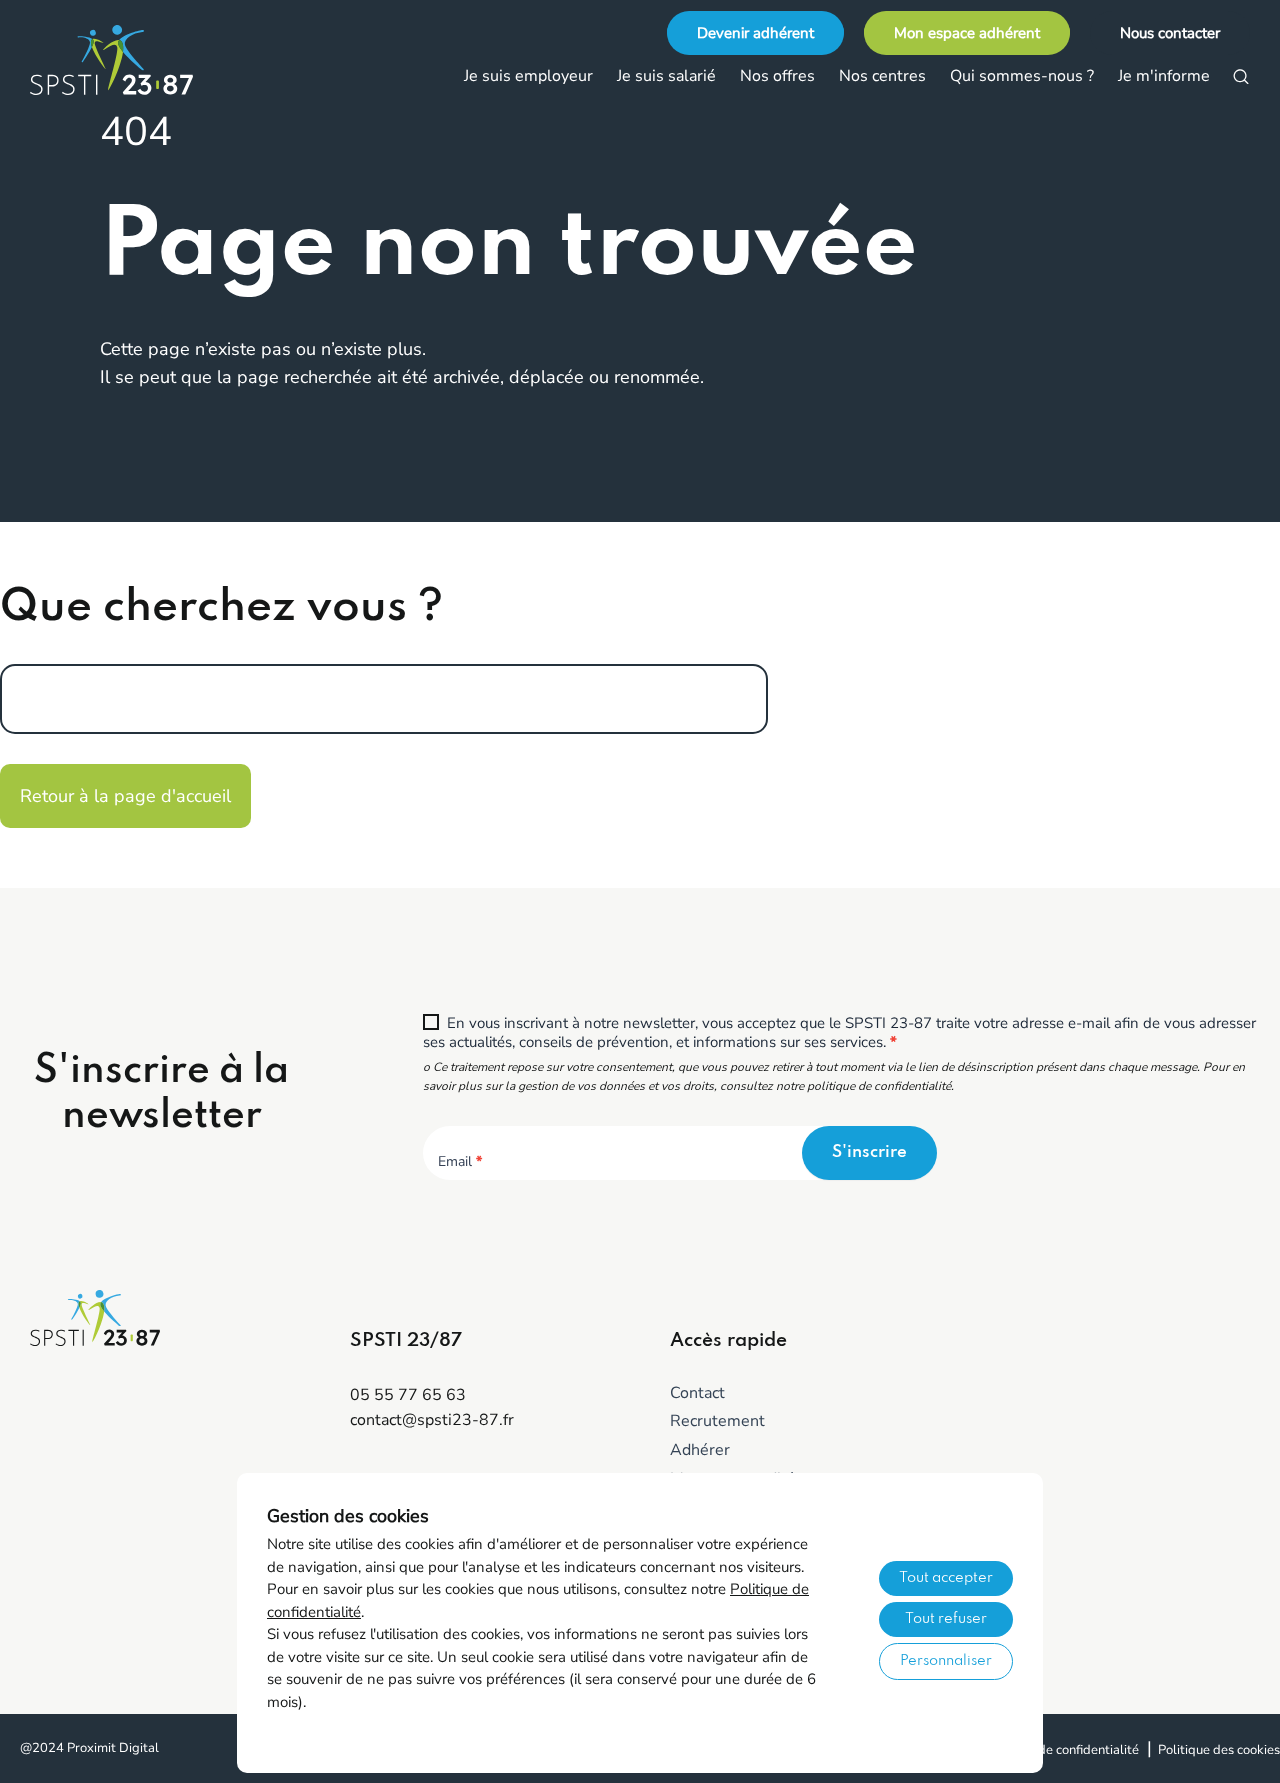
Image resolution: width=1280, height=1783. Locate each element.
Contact (697, 1393)
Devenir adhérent (755, 33)
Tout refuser (946, 1619)
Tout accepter (946, 1578)
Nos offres (777, 76)
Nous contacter (1170, 33)
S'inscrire (869, 1152)
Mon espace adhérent (967, 33)
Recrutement (717, 1421)
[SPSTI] (130, 60)
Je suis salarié (666, 76)
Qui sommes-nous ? (1022, 76)
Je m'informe (1164, 76)
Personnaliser (946, 1661)
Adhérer (700, 1450)
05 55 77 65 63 (408, 1395)
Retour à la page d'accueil (125, 796)
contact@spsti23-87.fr (432, 1420)
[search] (1241, 77)
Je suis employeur (528, 76)
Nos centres (882, 76)
